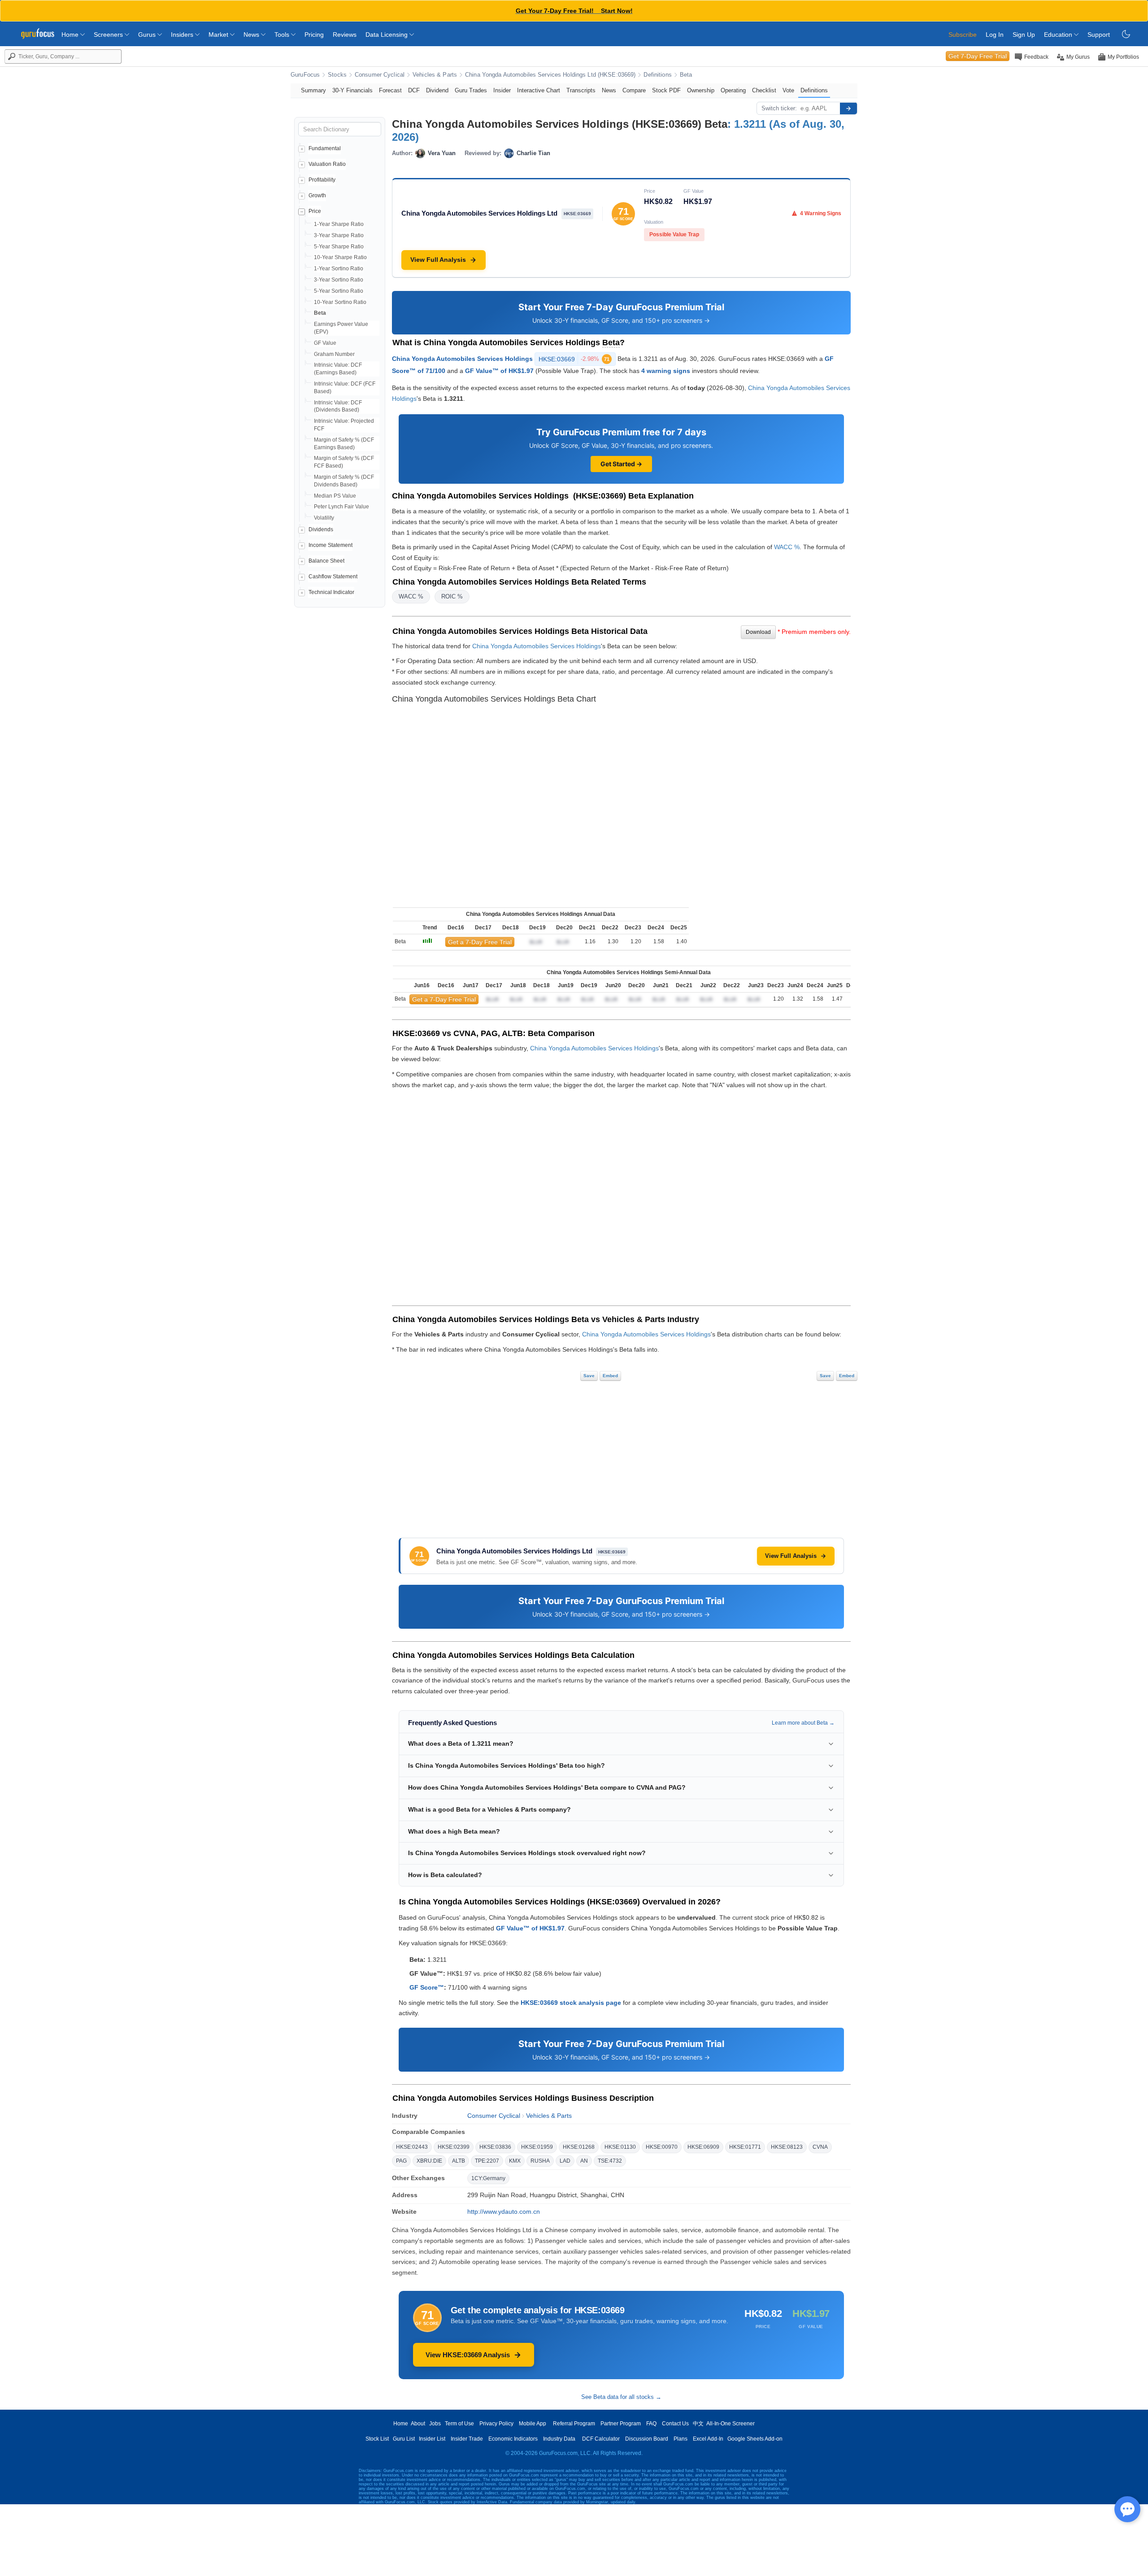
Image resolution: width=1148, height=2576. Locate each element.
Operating (733, 90)
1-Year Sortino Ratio (339, 269)
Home (71, 35)
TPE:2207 (487, 2161)
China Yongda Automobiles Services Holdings (462, 359)
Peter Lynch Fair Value (341, 507)
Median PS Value (335, 496)
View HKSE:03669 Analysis (468, 2355)
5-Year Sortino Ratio (339, 291)
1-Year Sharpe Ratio (339, 224)
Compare (634, 90)
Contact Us (675, 2424)
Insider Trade (467, 2439)
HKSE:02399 (454, 2147)
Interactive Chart (539, 90)
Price (315, 211)
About (418, 2424)
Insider (502, 90)
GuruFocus (305, 75)
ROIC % (452, 596)
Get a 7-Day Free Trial (480, 942)
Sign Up (1024, 35)
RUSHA (540, 2161)
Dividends (321, 529)
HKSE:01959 (537, 2147)
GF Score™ (427, 1987)
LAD (565, 2161)
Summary (313, 90)
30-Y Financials (352, 90)
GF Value (325, 343)
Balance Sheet (326, 561)
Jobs (435, 2424)
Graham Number (334, 354)
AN (584, 2161)
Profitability (322, 180)
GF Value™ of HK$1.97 (499, 371)
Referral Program (574, 2424)
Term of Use (459, 2424)
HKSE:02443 (412, 2147)
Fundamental (325, 148)
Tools (283, 35)
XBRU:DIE (429, 2161)
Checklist (764, 90)
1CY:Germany (488, 2178)
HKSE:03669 (574, 359)
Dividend (437, 90)
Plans (681, 2439)
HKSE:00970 (662, 2147)
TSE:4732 (610, 2161)
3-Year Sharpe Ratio (339, 235)
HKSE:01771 (745, 2147)
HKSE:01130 (620, 2147)
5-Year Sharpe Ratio (339, 247)
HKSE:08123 (787, 2147)
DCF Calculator (601, 2439)
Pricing (314, 35)
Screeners (109, 35)
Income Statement (330, 545)
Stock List (377, 2439)
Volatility (324, 518)
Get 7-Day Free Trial (978, 56)
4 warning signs (666, 371)
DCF (414, 90)
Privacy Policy (496, 2424)
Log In (995, 35)
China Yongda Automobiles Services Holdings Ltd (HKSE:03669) (550, 75)
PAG (401, 2161)
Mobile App (533, 2424)
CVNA (820, 2147)
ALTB (459, 2161)
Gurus (148, 35)
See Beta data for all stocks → (621, 2397)
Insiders (183, 35)
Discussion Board (647, 2439)
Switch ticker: (779, 108)
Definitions (657, 75)
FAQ (651, 2424)
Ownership (701, 90)
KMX (515, 2161)
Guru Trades (471, 90)
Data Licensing (387, 35)
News (252, 35)
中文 (698, 2424)
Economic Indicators (513, 2439)
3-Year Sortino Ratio (339, 280)
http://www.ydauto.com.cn (504, 2212)
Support (1099, 35)
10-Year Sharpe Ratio (340, 257)
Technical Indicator (331, 592)
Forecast (390, 90)
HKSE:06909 (703, 2147)
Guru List (404, 2439)
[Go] (848, 108)
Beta (686, 75)
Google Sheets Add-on (755, 2439)
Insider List (432, 2439)
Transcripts (581, 90)
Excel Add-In (708, 2439)
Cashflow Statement (333, 577)
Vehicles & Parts (435, 75)
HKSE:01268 (579, 2147)
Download (758, 632)
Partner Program (621, 2424)
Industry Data (559, 2439)
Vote (788, 90)
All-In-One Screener (731, 2424)
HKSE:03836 (495, 2147)
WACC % (787, 547)
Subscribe (963, 35)
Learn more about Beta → (803, 1723)
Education (1059, 35)
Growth (317, 195)
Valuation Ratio (327, 164)
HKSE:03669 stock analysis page (571, 2003)
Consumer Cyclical (380, 75)
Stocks (337, 75)
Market (219, 35)
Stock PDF (666, 90)
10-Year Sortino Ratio (340, 302)
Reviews (345, 35)
